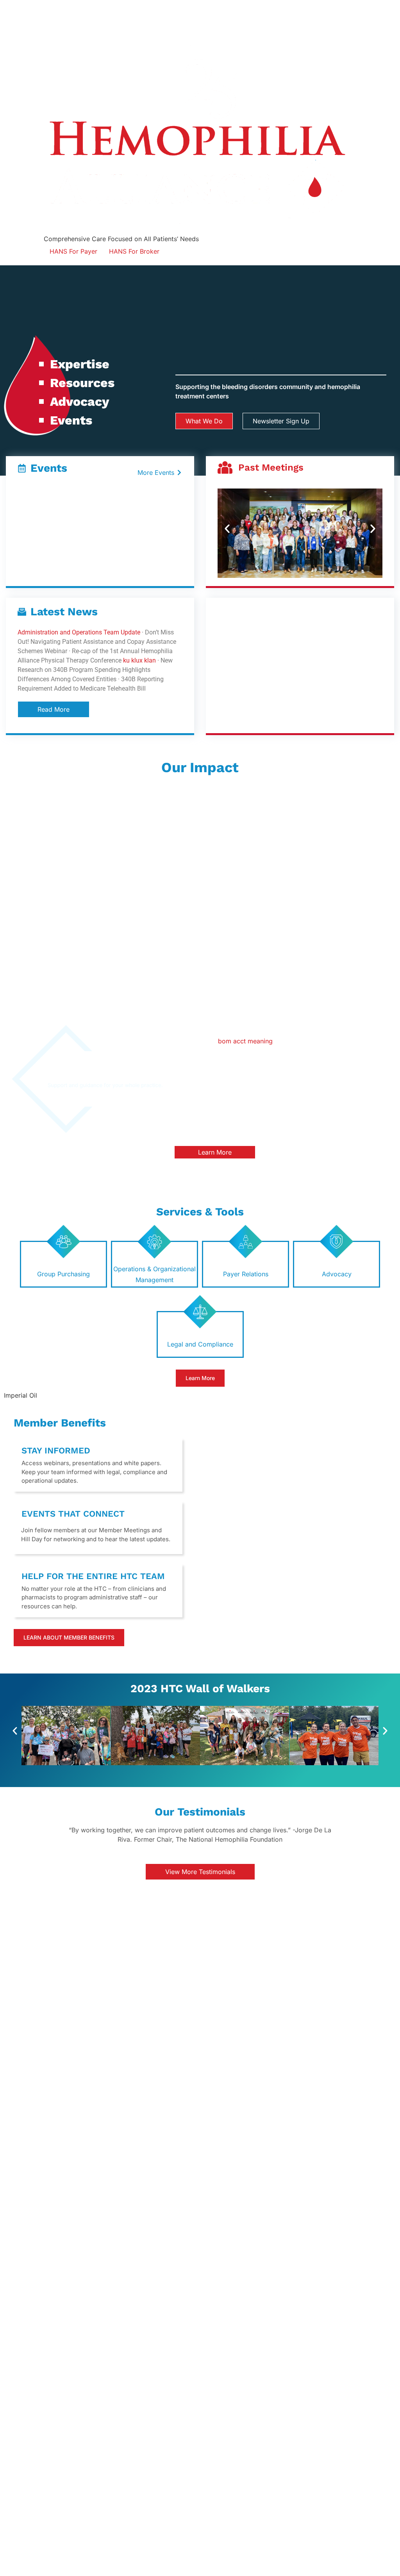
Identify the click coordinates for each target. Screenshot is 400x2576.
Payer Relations (246, 1274)
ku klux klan (139, 660)
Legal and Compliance (200, 1344)
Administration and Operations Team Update (79, 632)
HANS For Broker (134, 251)
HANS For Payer (73, 251)
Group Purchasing (63, 1274)
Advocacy (337, 1274)
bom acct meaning (245, 1041)
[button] (227, 529)
